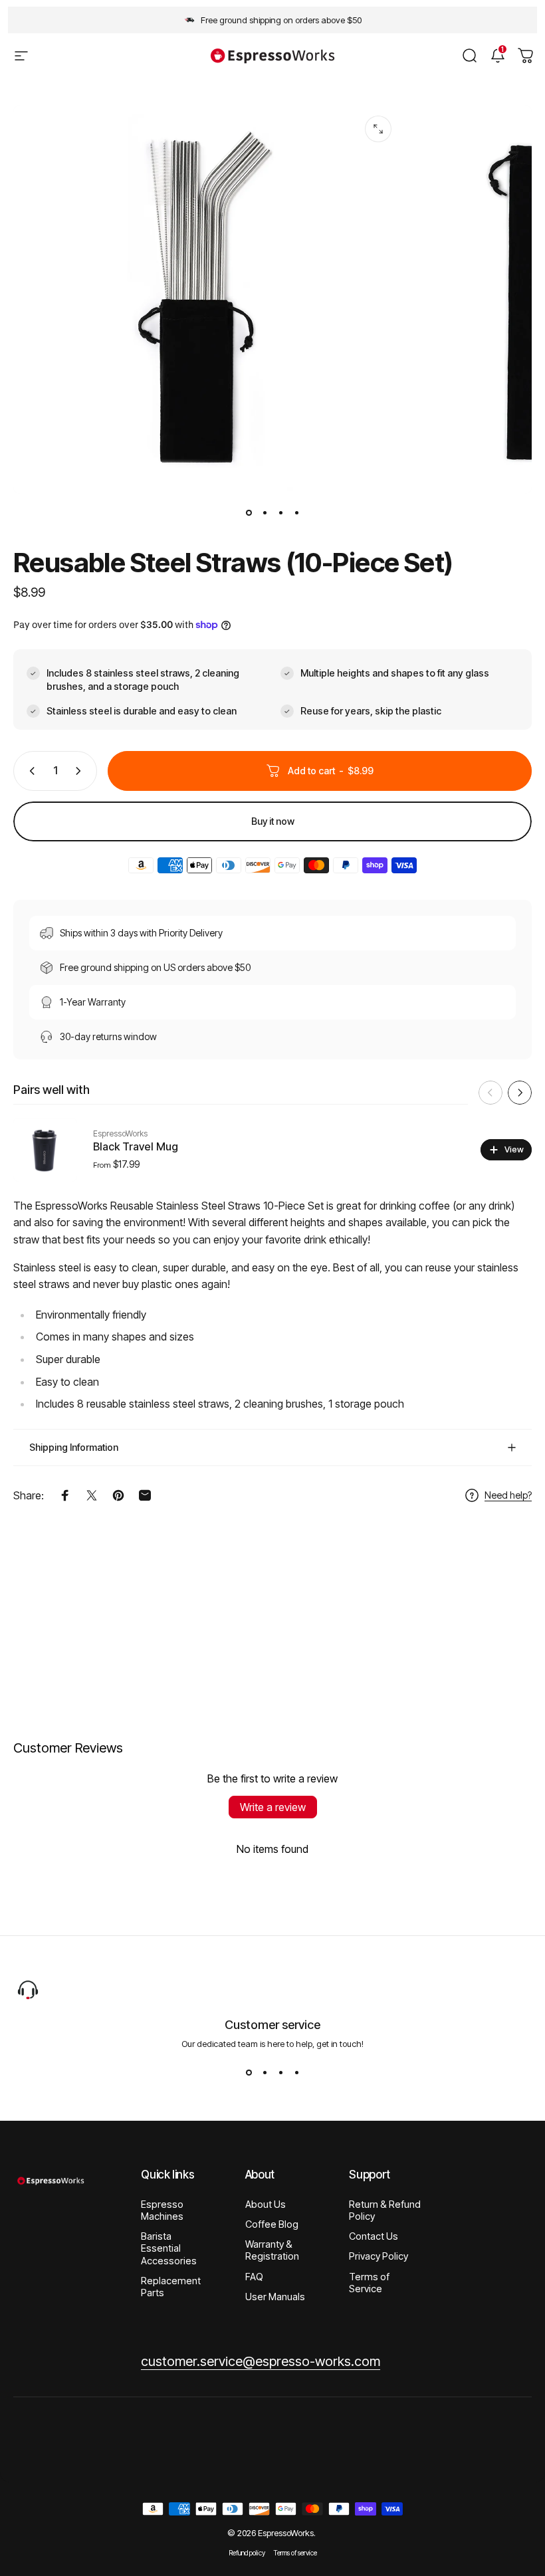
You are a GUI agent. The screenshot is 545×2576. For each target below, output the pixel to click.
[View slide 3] (280, 2073)
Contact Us (374, 2236)
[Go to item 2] (265, 512)
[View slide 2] (265, 2073)
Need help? (508, 1495)
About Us (266, 2204)
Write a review (273, 1807)
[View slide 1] (249, 2073)
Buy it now (273, 821)
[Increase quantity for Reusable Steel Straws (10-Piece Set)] (81, 771)
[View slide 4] (296, 2073)
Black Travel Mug (136, 1146)
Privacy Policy (379, 2256)
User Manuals (275, 2297)
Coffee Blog (272, 2224)
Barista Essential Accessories (169, 2248)
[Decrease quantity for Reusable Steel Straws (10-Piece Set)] (29, 771)
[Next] (520, 1093)
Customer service (272, 2025)
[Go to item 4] (296, 512)
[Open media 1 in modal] (378, 129)
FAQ (254, 2277)
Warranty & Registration (272, 2250)
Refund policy (247, 2553)
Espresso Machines (162, 2210)
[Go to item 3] (280, 512)
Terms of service (295, 2553)
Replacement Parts (171, 2287)
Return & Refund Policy (385, 2210)
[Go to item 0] (249, 512)
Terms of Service (369, 2283)
